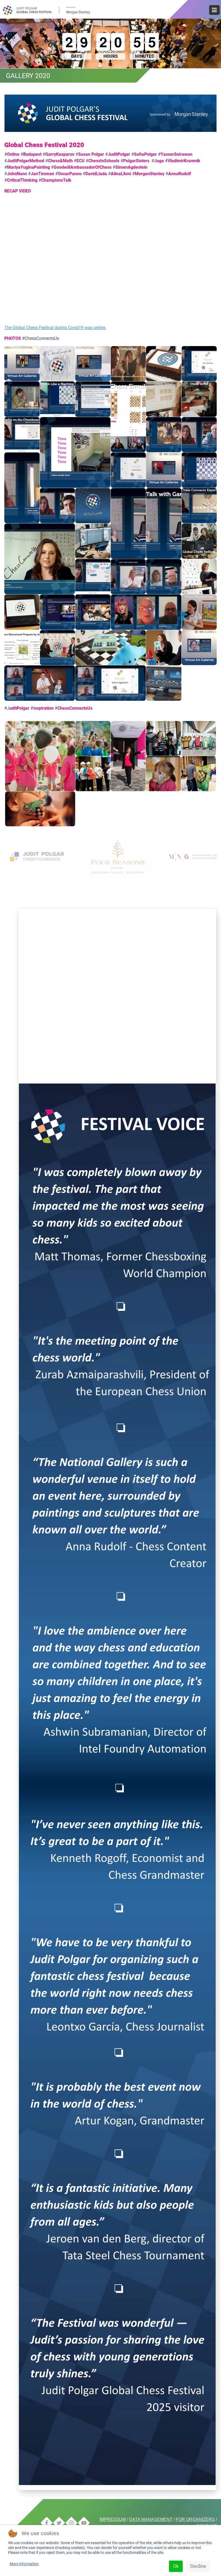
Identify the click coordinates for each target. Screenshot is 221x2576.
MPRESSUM (113, 2519)
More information (24, 2564)
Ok (176, 2566)
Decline (198, 2566)
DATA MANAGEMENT (151, 2519)
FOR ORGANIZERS (195, 2519)
